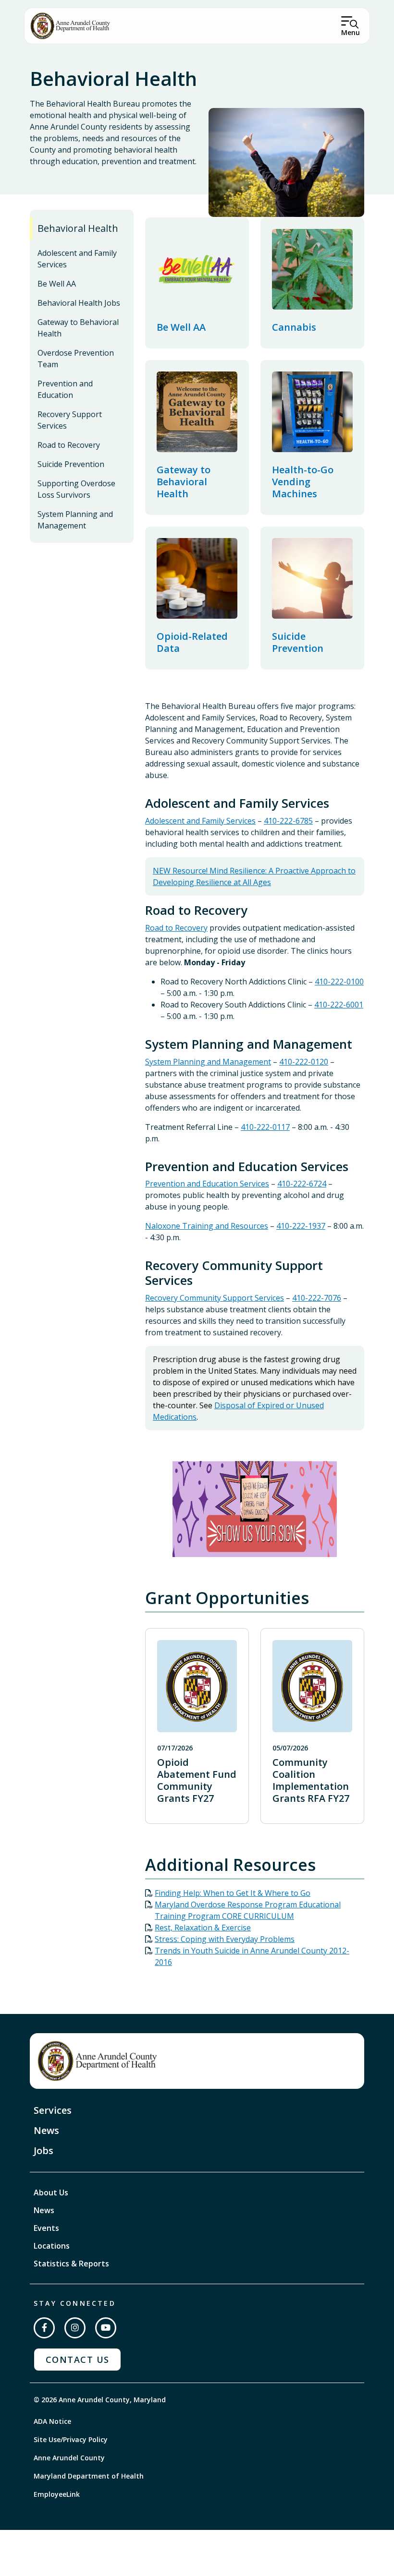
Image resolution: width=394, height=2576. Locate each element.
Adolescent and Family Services (77, 259)
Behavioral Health (78, 228)
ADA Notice (52, 2421)
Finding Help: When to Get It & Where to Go (233, 1893)
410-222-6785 (288, 821)
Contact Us (77, 2360)
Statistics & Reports (71, 2264)
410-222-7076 (317, 1298)
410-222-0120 (304, 1062)
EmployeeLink (57, 2494)
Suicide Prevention (71, 464)
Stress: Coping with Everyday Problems (225, 1939)
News (46, 2130)
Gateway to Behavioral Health (78, 328)
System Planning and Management (75, 520)
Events (46, 2228)
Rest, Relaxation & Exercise (203, 1928)
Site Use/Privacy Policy (71, 2439)
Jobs (43, 2151)
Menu (351, 32)
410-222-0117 (265, 1127)
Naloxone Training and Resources (207, 1226)
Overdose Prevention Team (76, 359)
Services (53, 2110)
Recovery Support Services (70, 420)
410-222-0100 (339, 982)
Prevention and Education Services (207, 1184)
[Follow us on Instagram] (75, 2328)
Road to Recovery (69, 445)
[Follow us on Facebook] (44, 2328)
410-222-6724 (302, 1184)
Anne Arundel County (69, 2458)
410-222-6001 (339, 1005)
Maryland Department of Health (89, 2476)
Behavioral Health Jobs (79, 303)
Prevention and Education (65, 389)
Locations (52, 2246)
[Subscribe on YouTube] (106, 2328)
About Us (51, 2193)
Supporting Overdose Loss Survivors (76, 489)
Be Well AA (57, 284)
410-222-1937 (301, 1226)
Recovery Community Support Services (215, 1298)
